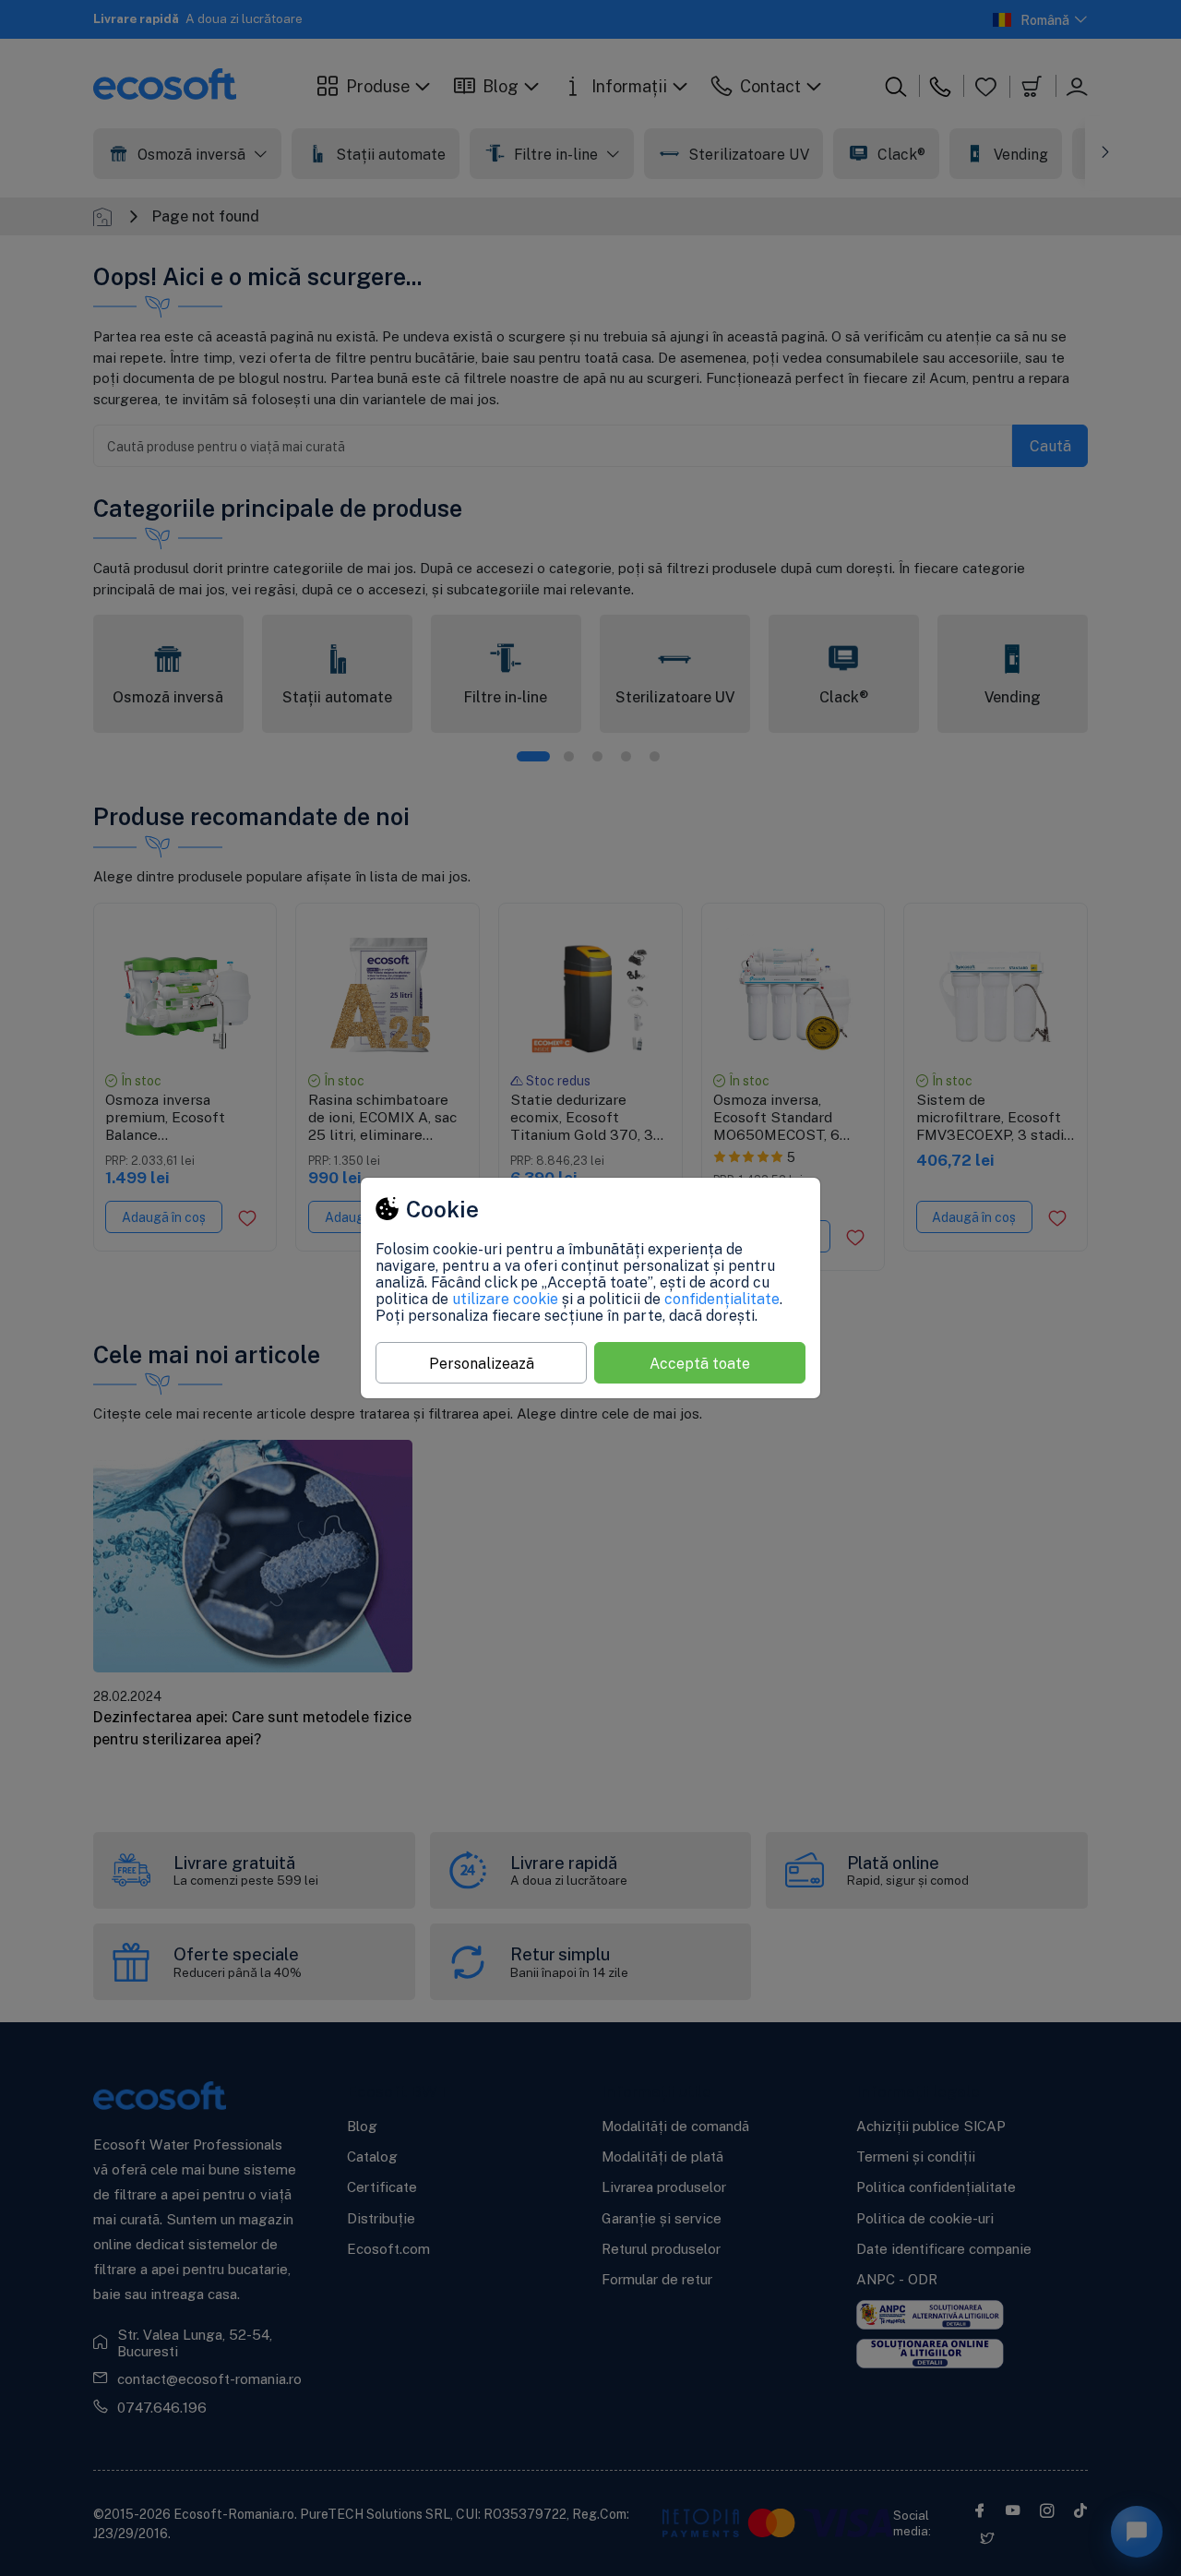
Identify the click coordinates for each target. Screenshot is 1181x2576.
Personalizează (482, 1363)
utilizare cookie (505, 1299)
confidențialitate (722, 1299)
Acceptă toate (700, 1363)
